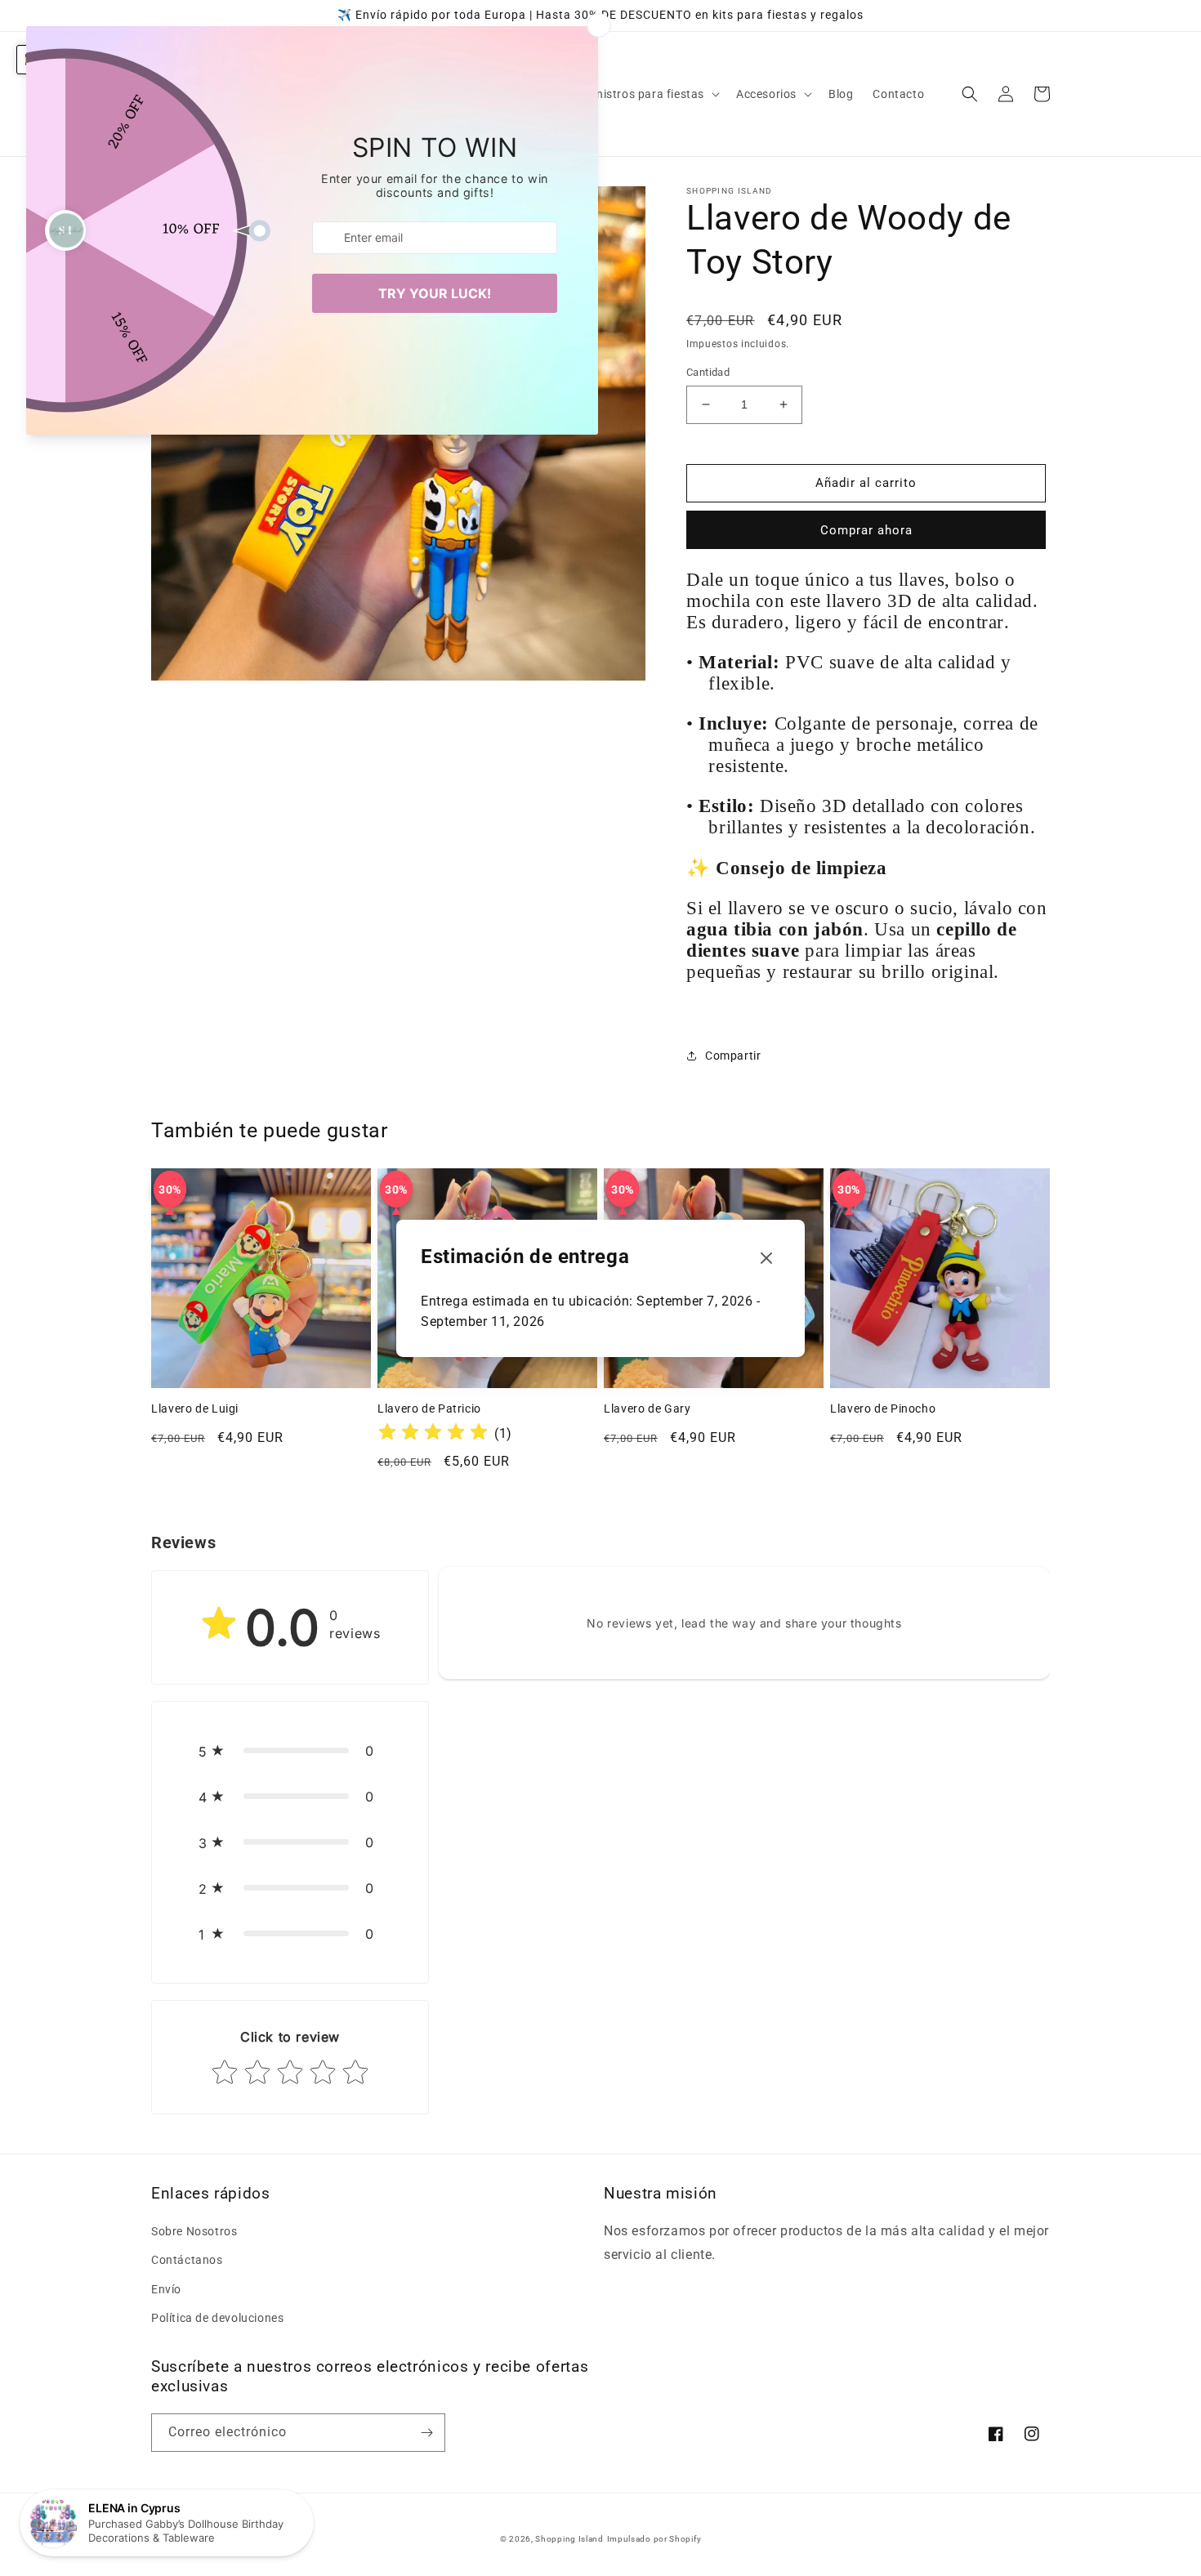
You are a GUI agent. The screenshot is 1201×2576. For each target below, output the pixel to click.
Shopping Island (569, 2539)
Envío (166, 2289)
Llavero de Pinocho (883, 1409)
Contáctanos (187, 2260)
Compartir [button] (733, 1056)
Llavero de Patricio (429, 1409)
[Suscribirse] (426, 2433)
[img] (433, 1434)
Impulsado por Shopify (654, 2539)
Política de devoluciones (217, 2318)
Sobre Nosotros (194, 2231)
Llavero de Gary (647, 1409)
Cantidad (708, 372)
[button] (643, 94)
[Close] (766, 1259)
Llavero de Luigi (195, 1409)
